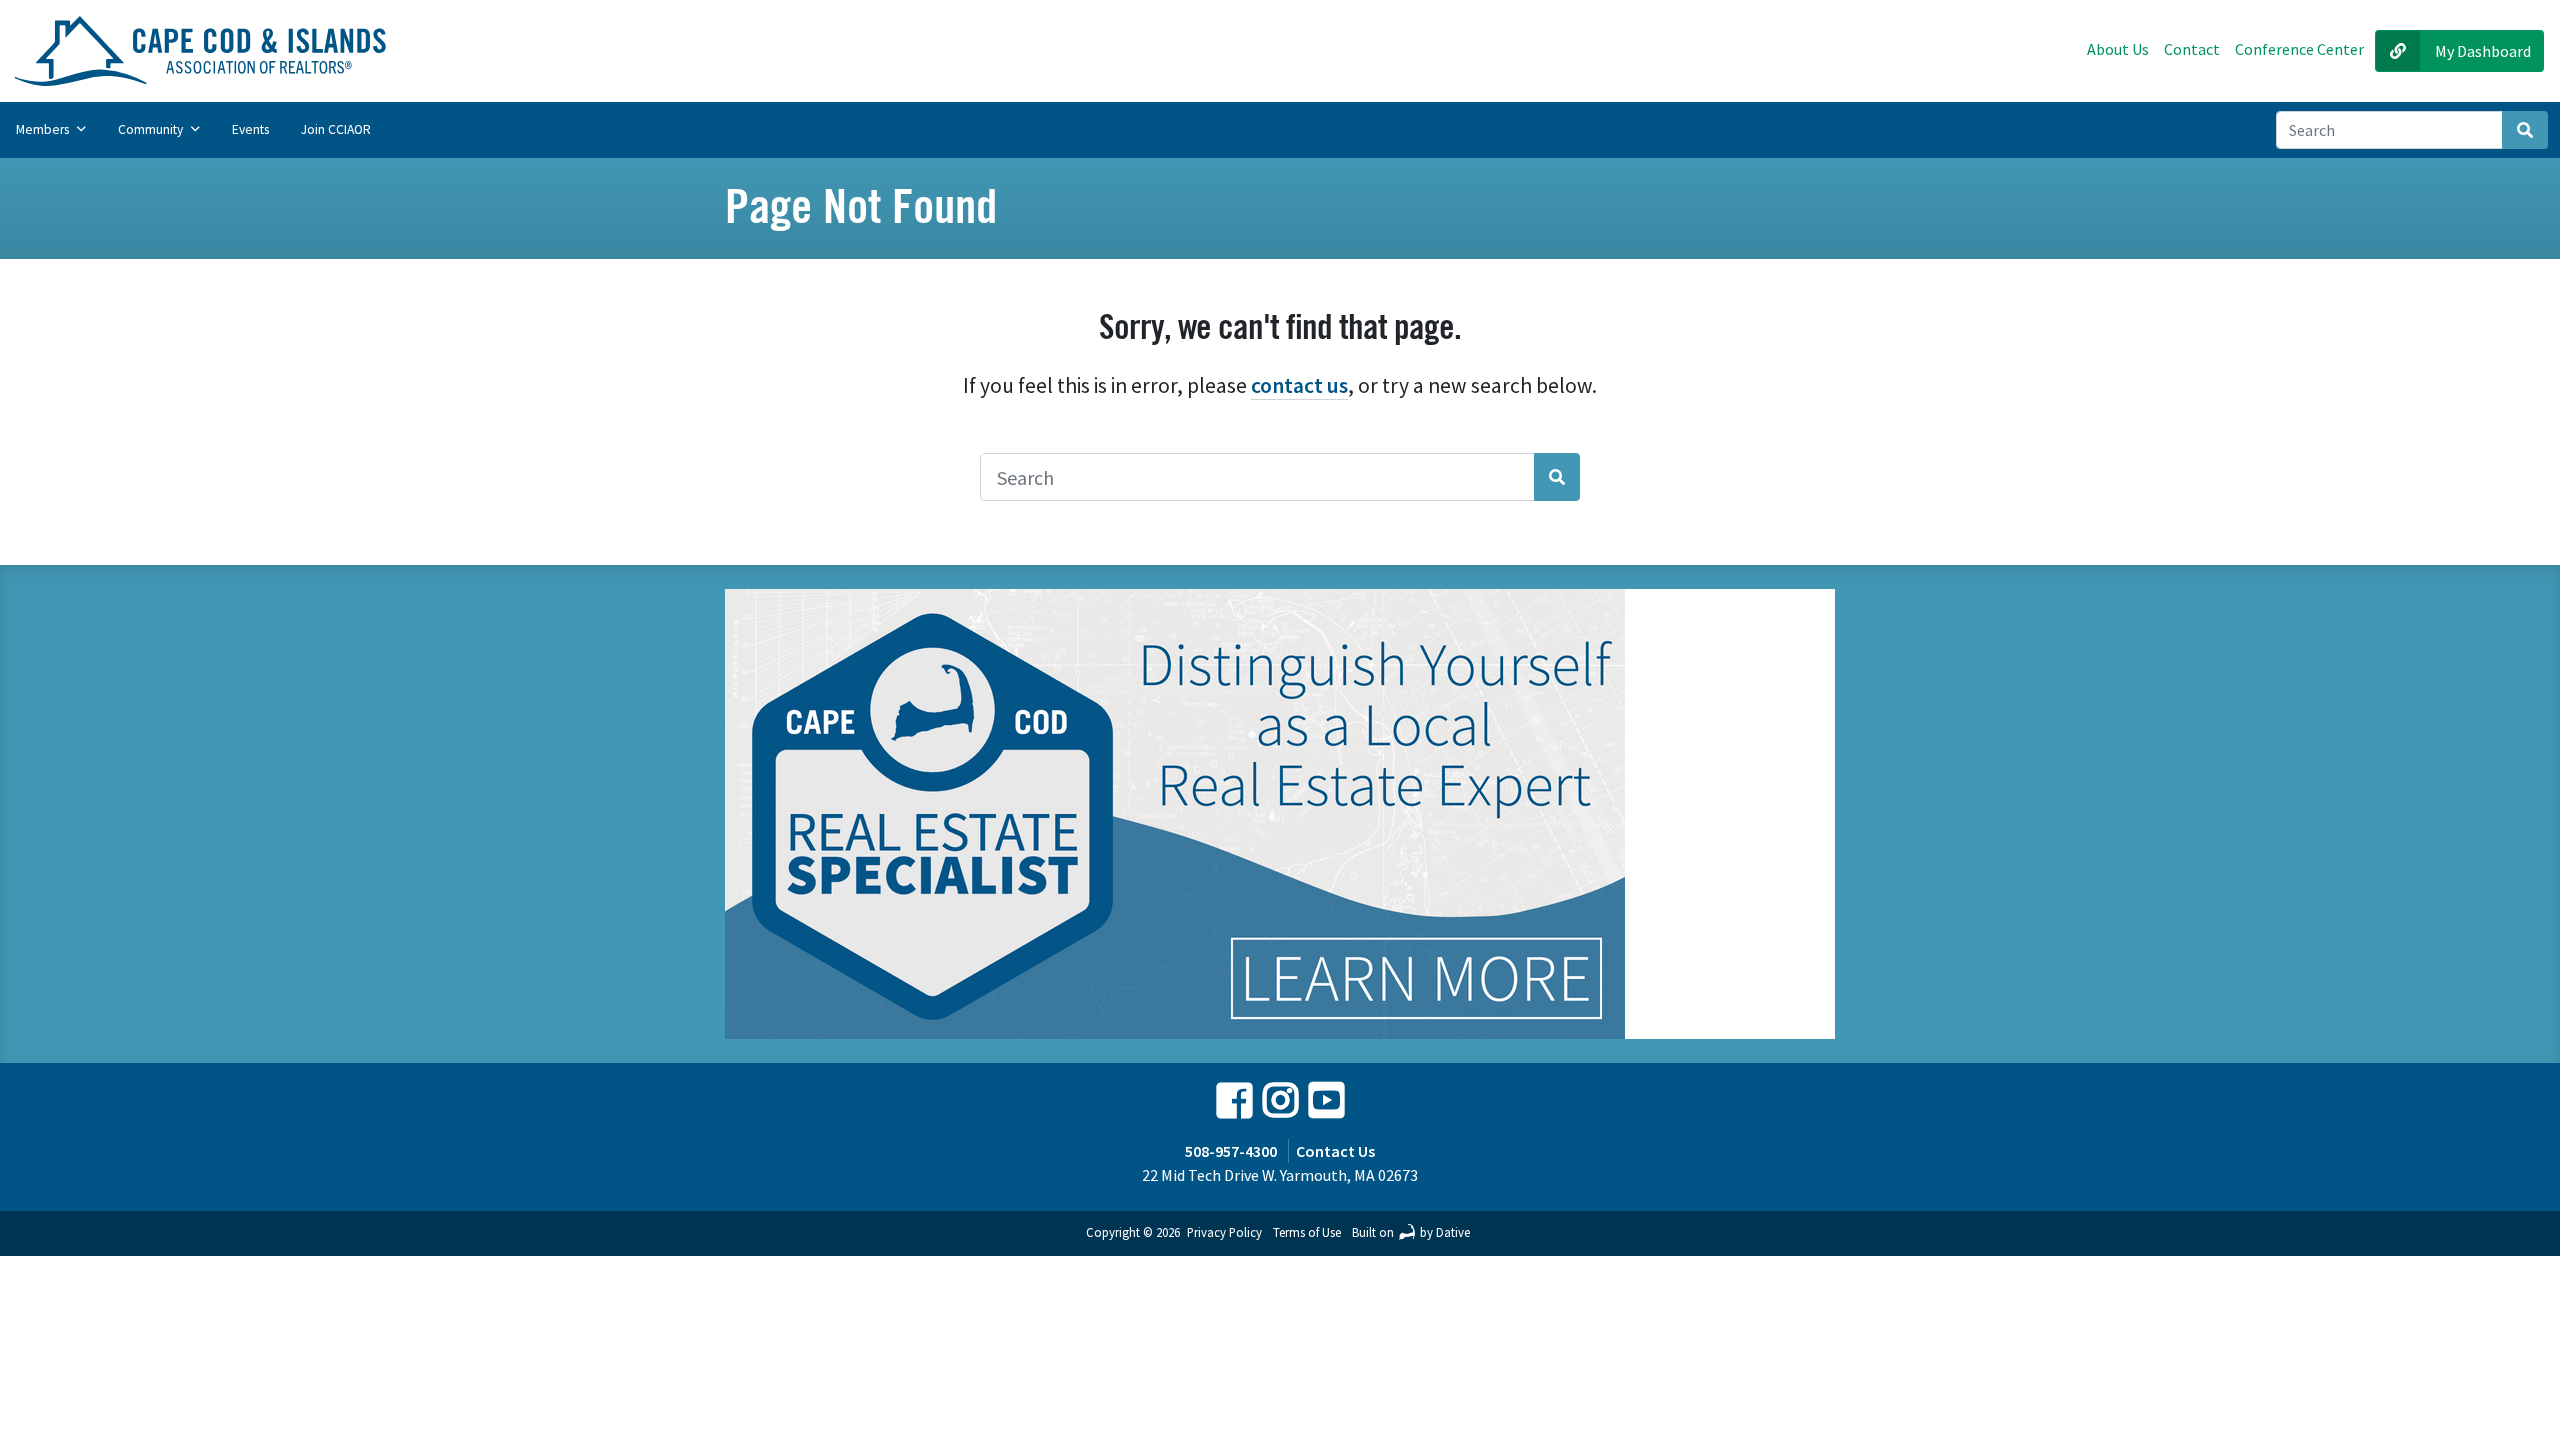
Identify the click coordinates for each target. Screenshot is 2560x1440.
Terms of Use (1307, 1232)
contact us (1299, 385)
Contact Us (1335, 1151)
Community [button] (152, 129)
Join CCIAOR (336, 129)
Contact (2192, 49)
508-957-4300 (1231, 1151)
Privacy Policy (1224, 1232)
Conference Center (2299, 49)
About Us (2118, 49)
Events (250, 129)
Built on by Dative (1411, 1232)
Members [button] (44, 129)
